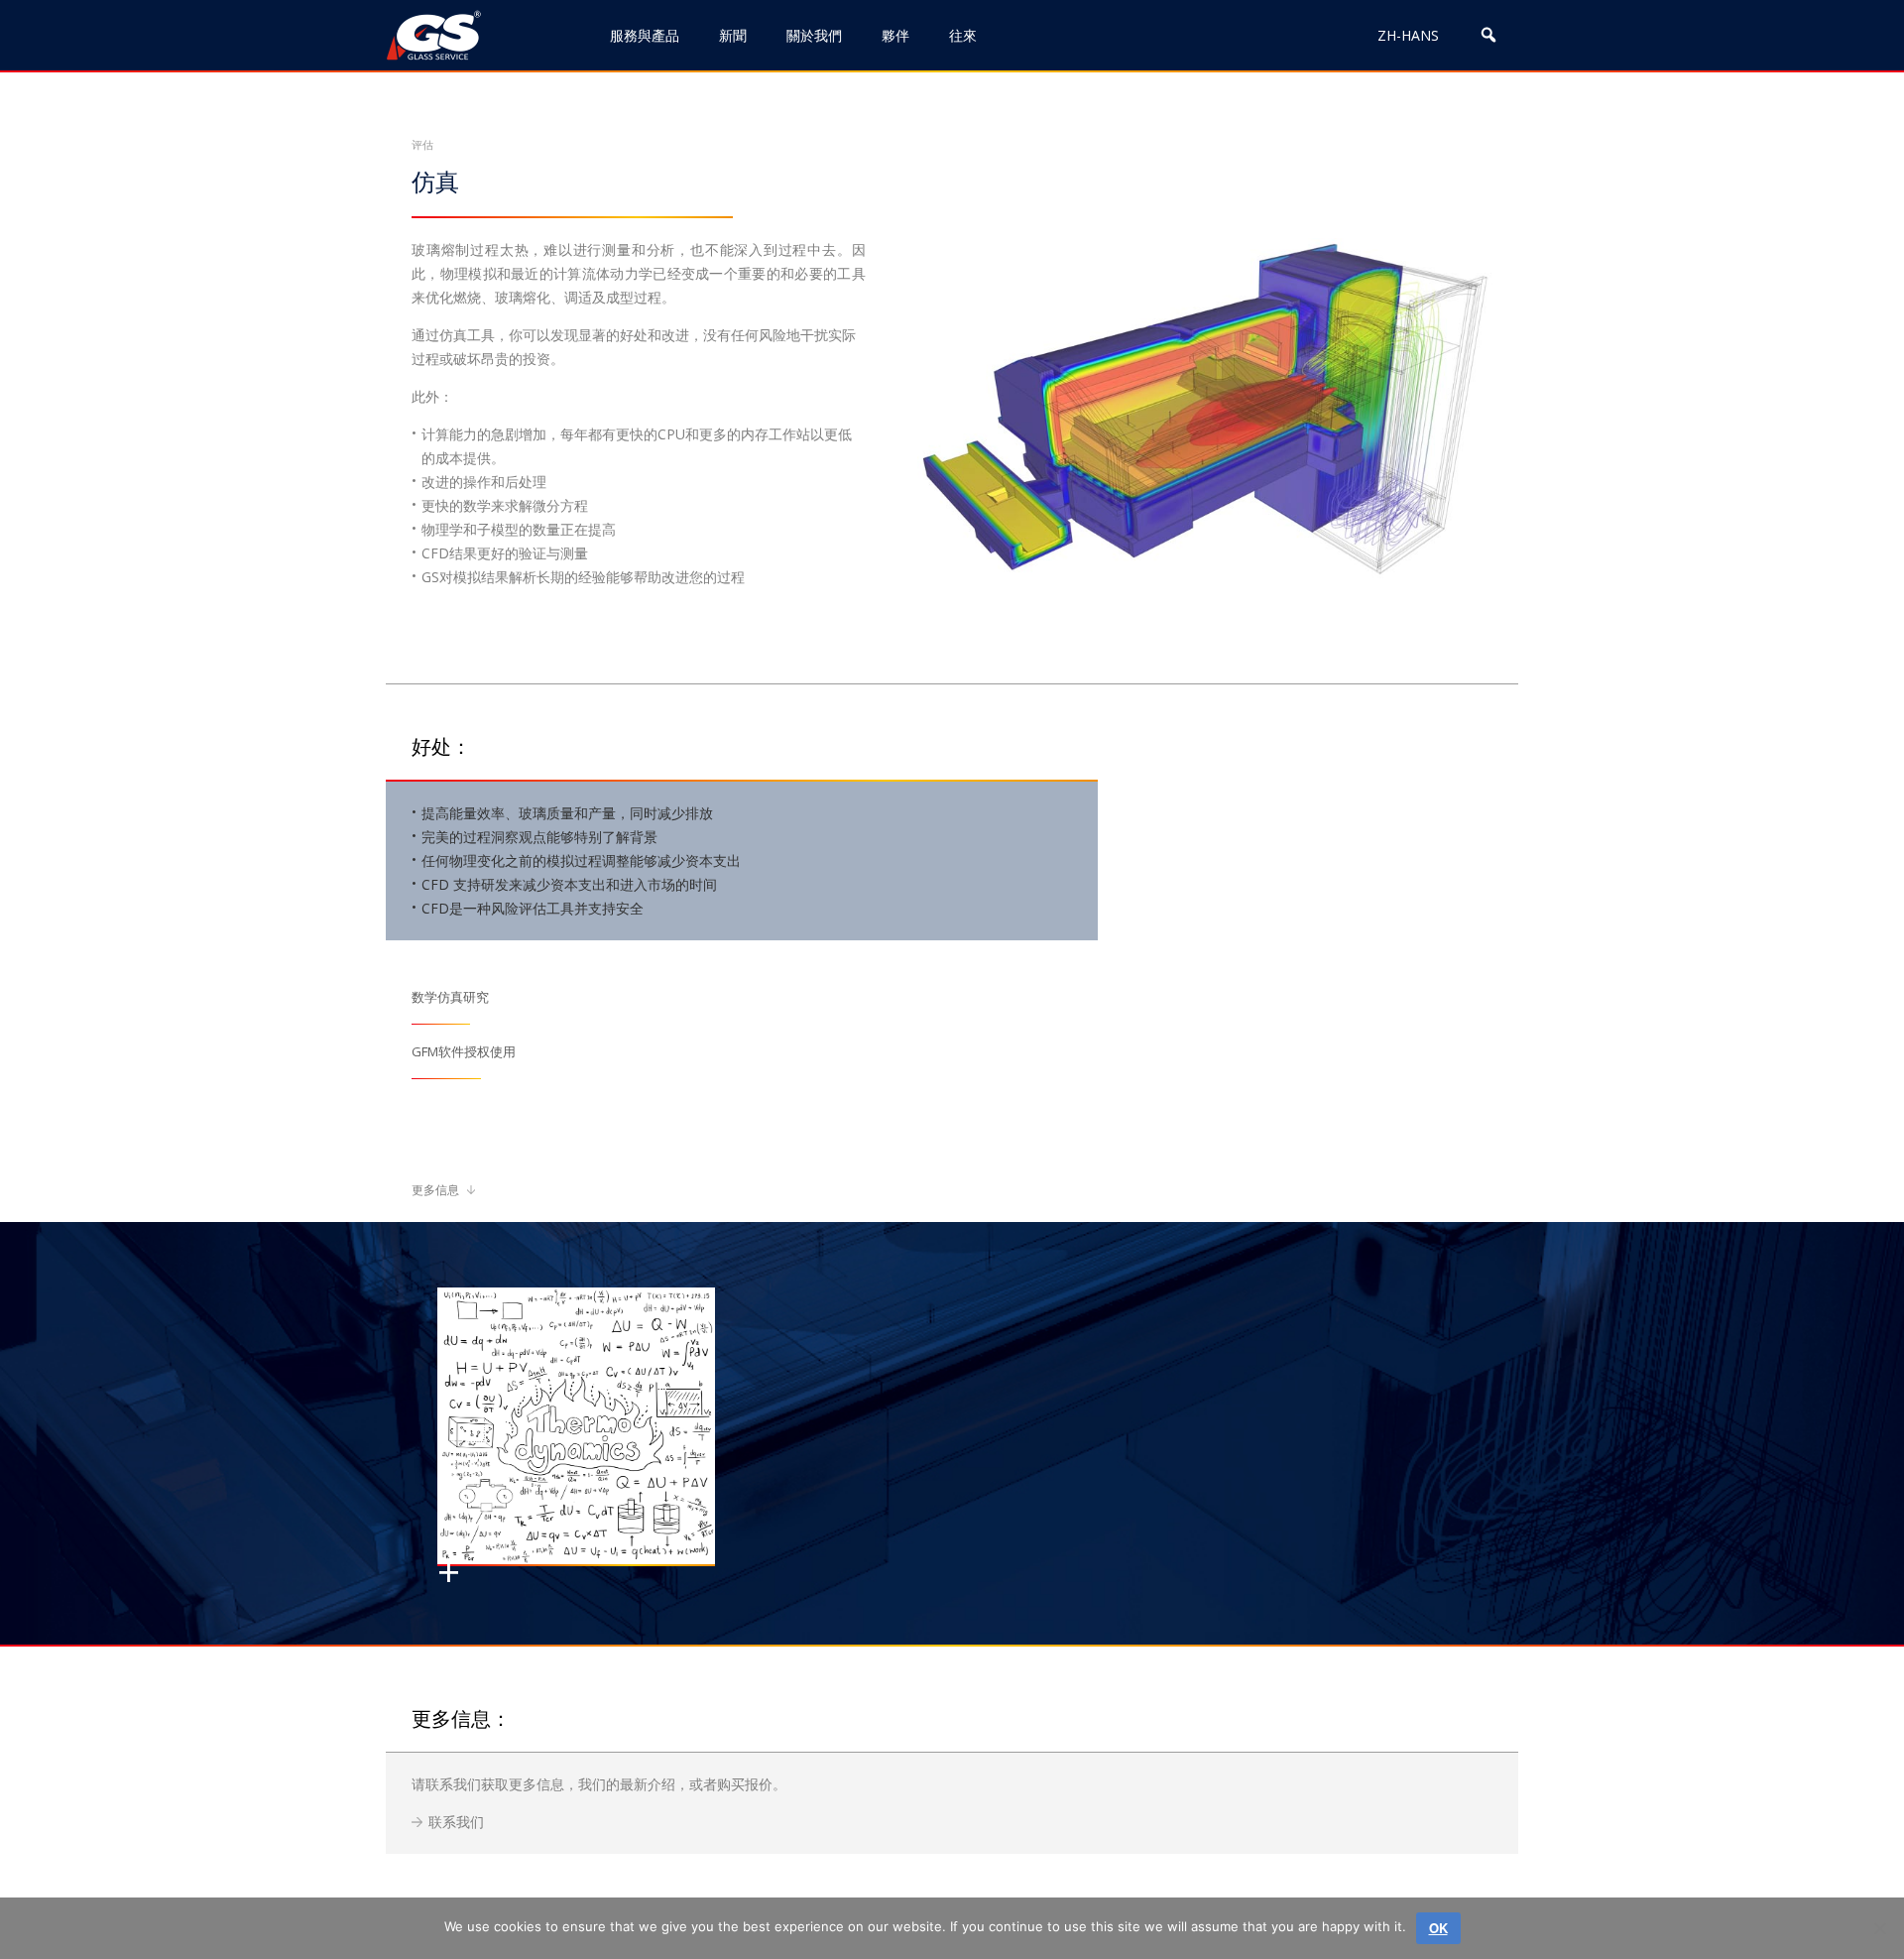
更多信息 (437, 1190)
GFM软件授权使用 (464, 1053)
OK (1438, 1928)
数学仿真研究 (450, 998)
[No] (1879, 1928)
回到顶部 (1803, 1877)
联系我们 (456, 1822)
